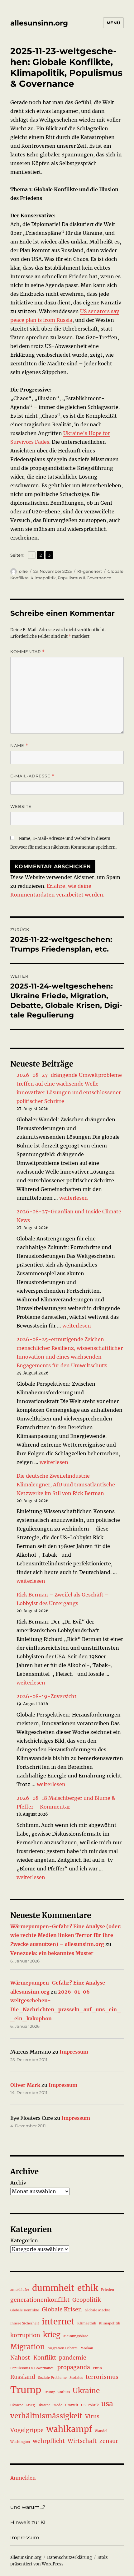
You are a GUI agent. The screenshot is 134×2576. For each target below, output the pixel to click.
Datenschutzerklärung (69, 2557)
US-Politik (90, 2405)
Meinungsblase (76, 2336)
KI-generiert (90, 571)
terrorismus (102, 2377)
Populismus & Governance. (85, 578)
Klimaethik (87, 2323)
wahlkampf (69, 2429)
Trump (26, 2390)
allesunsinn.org (39, 23)
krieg (52, 2335)
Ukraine (86, 2391)
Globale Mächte (98, 2310)
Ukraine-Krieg (22, 2405)
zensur (109, 2441)
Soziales (76, 2378)
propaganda (74, 2367)
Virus (92, 2416)
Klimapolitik (43, 578)
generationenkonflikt (40, 2300)
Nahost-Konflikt (33, 2358)
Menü (113, 23)
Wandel (101, 2431)
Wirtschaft (82, 2441)
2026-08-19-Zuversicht (47, 1696)
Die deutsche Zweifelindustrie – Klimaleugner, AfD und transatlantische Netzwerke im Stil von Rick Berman (66, 1485)
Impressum (74, 2052)
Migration (28, 2347)
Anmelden (23, 2478)
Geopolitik (87, 2300)
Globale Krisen (62, 2310)
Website (21, 806)
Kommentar (28, 652)
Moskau (87, 2348)
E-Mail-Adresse (32, 776)
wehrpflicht (49, 2441)
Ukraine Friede (50, 2405)
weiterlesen (74, 1198)
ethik (88, 2288)
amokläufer (20, 2290)
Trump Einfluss (57, 2392)
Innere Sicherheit (25, 2323)
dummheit (53, 2288)
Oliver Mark (25, 2085)
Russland (23, 2377)
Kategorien (24, 2240)
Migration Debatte (63, 2348)
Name (19, 746)
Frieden (108, 2290)
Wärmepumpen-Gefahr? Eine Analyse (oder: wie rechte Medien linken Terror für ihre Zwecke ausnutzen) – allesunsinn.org (66, 1935)
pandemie (73, 2358)
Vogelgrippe (27, 2430)
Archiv (18, 2183)
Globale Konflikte (25, 2310)
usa (107, 2404)
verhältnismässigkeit (46, 2416)
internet (58, 2321)
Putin (97, 2368)
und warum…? (28, 2507)
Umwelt (72, 2405)
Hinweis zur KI (28, 2522)
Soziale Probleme (52, 2378)
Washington (20, 2442)
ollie (23, 571)
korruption (25, 2335)
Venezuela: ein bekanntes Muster (52, 1953)
